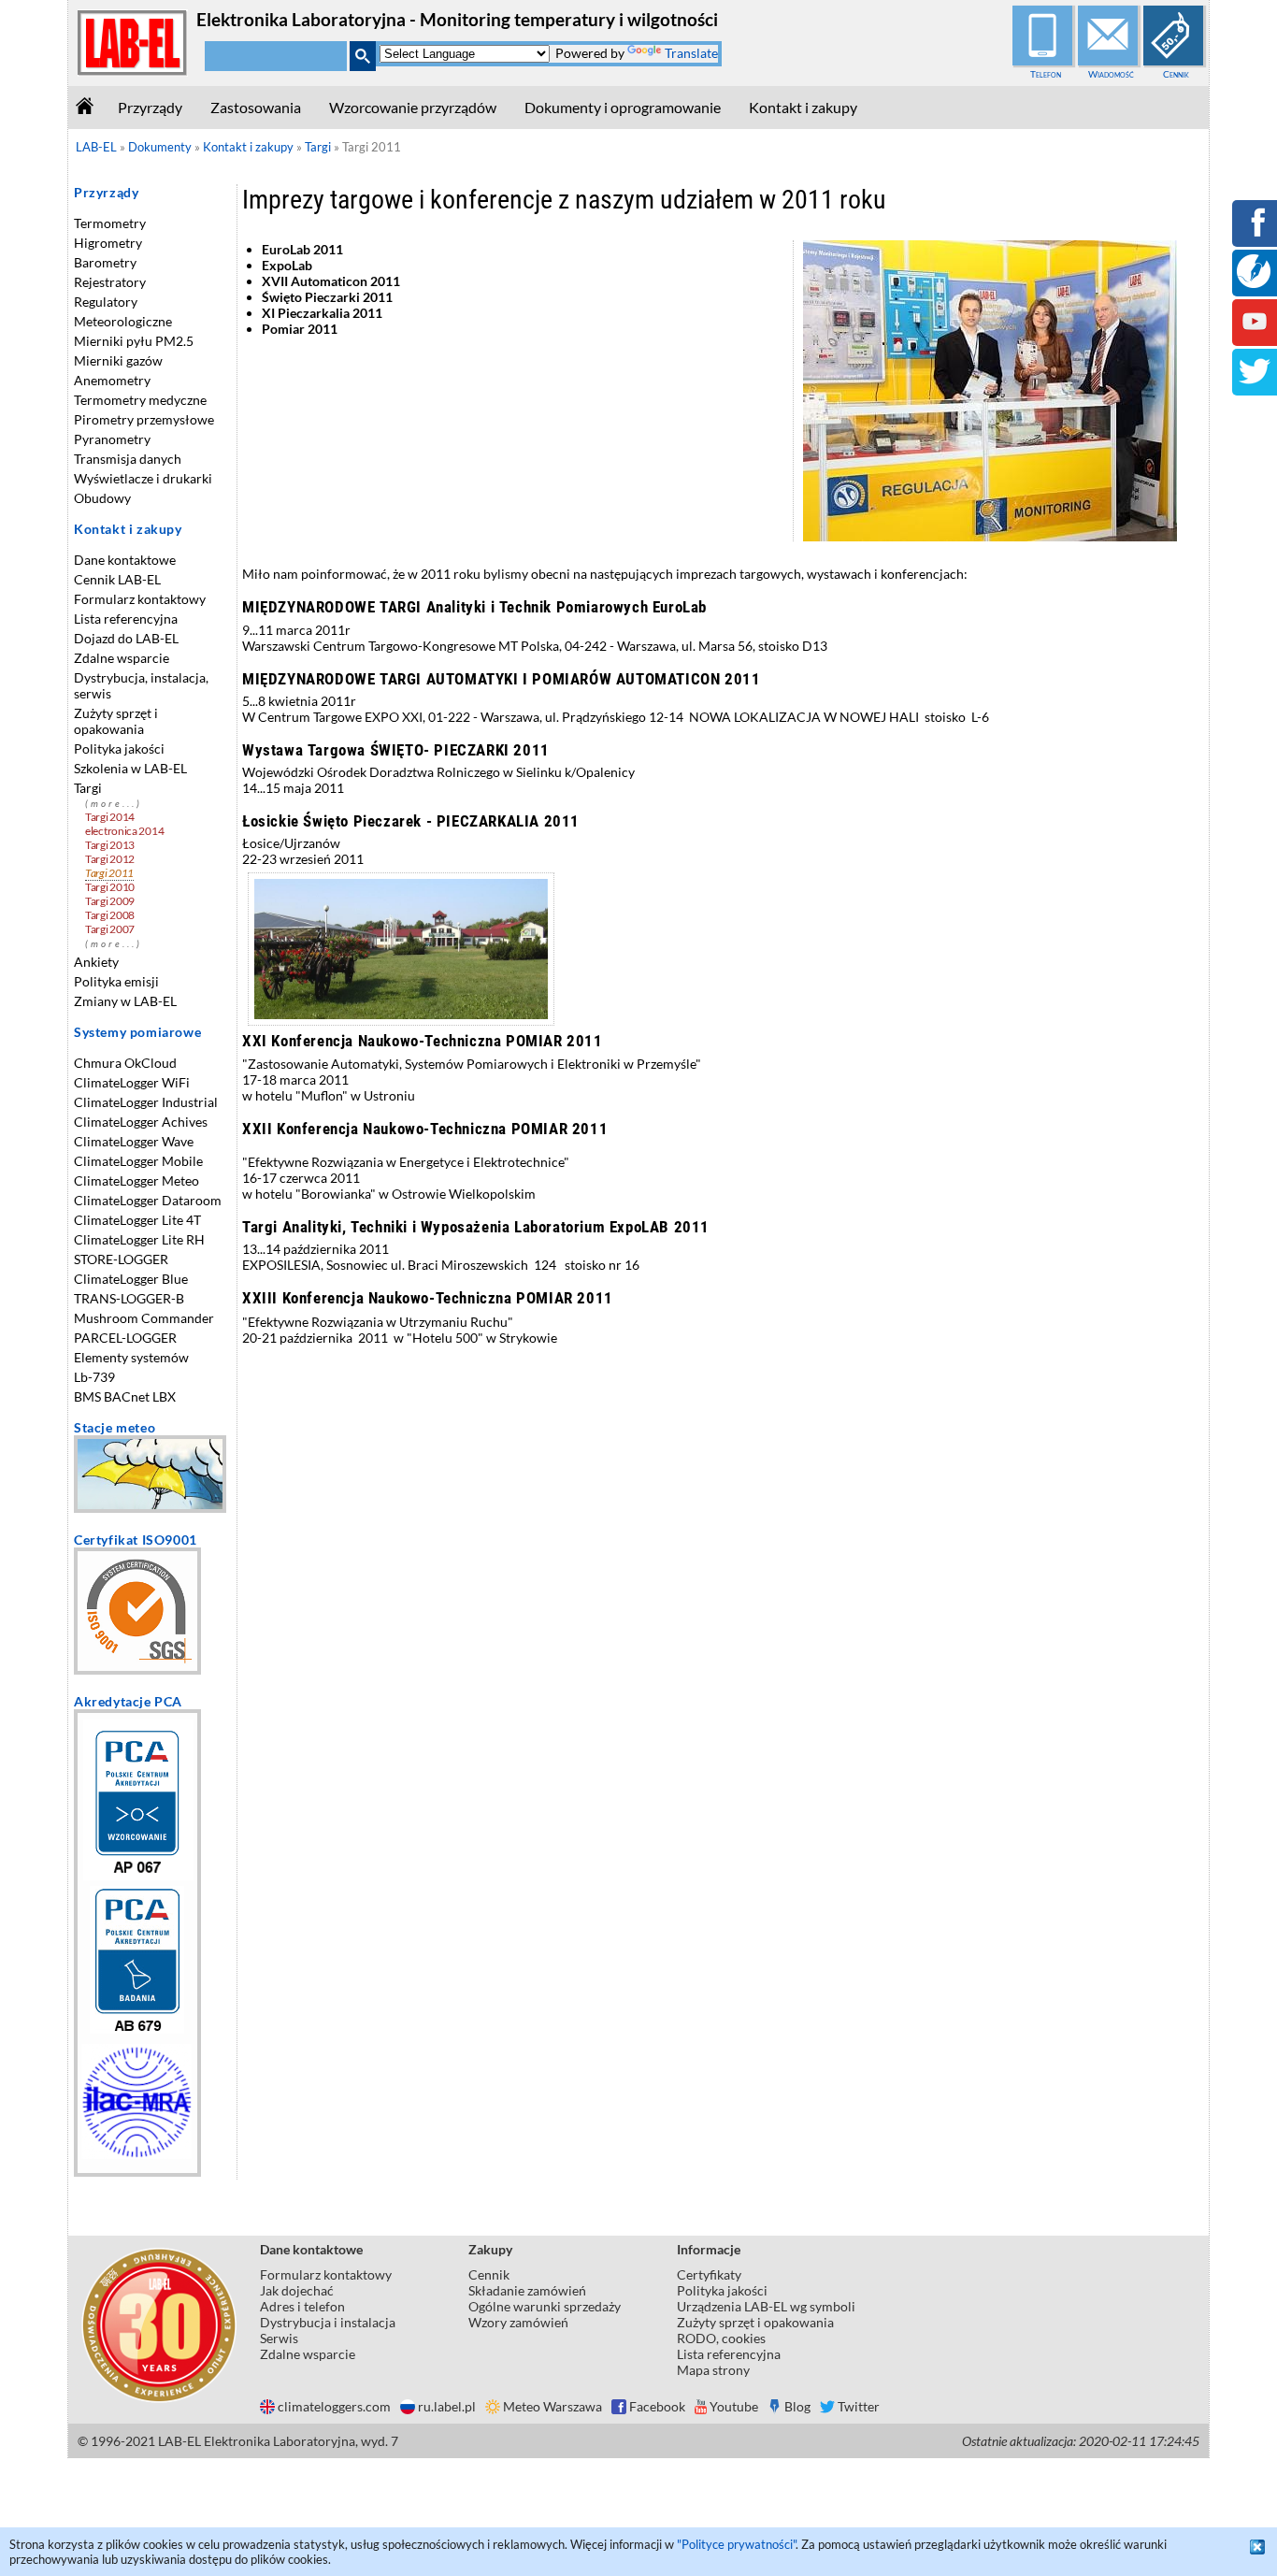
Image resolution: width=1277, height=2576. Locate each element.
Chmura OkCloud (125, 1063)
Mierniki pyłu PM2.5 (134, 341)
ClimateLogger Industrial (146, 1102)
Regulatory (106, 302)
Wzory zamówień (518, 2322)
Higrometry (108, 243)
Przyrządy (150, 107)
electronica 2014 (124, 831)
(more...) (114, 804)
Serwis (279, 2338)
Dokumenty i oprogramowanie (623, 107)
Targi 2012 (110, 859)
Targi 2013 (110, 845)
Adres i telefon (302, 2306)
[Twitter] (1255, 384)
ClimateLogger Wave (134, 1141)
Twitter (859, 2406)
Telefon (1046, 74)
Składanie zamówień (527, 2290)
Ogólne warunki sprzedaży (545, 2306)
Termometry (110, 223)
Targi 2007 (110, 929)
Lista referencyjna (126, 619)
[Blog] (1254, 283)
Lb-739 (94, 1377)
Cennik (1176, 74)
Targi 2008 (110, 915)
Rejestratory (110, 282)
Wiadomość (1111, 74)
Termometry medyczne (140, 400)
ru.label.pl (447, 2406)
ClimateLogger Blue (131, 1279)
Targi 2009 (110, 901)
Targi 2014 (110, 817)
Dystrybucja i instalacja (328, 2322)
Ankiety (96, 962)
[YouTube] (1255, 334)
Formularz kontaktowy (140, 599)
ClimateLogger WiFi (132, 1082)
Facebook (657, 2406)
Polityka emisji (116, 981)
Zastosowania (256, 107)
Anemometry (112, 380)
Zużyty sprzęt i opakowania (116, 721)
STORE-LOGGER (121, 1259)
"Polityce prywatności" (736, 2544)
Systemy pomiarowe (137, 1032)
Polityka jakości (119, 748)
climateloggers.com (334, 2406)
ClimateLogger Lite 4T (137, 1220)
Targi (88, 788)
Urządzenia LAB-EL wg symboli (766, 2306)
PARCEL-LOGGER (125, 1338)
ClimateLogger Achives (141, 1122)
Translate (691, 53)
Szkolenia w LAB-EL (130, 768)
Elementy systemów (131, 1357)
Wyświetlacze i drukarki (143, 478)
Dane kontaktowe (125, 560)
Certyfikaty (709, 2274)
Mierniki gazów (118, 360)
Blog (797, 2406)
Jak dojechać (297, 2290)
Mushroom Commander (144, 1318)
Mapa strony (713, 2370)
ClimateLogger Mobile (138, 1161)
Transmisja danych (128, 459)
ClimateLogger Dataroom (148, 1200)
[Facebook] (1255, 235)
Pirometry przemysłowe (144, 419)
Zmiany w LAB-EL (125, 1001)
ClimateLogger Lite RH (139, 1239)
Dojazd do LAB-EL (126, 638)
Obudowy (102, 498)
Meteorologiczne (123, 321)
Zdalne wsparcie (122, 658)
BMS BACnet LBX (125, 1396)
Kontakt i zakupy (803, 107)
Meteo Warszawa (552, 2406)
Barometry (105, 262)
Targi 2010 (110, 887)
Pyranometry (112, 439)
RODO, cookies (721, 2338)
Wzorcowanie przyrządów (413, 107)
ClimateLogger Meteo (136, 1180)
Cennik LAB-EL (117, 579)
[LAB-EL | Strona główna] (133, 72)
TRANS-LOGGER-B (129, 1298)
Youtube (734, 2406)
